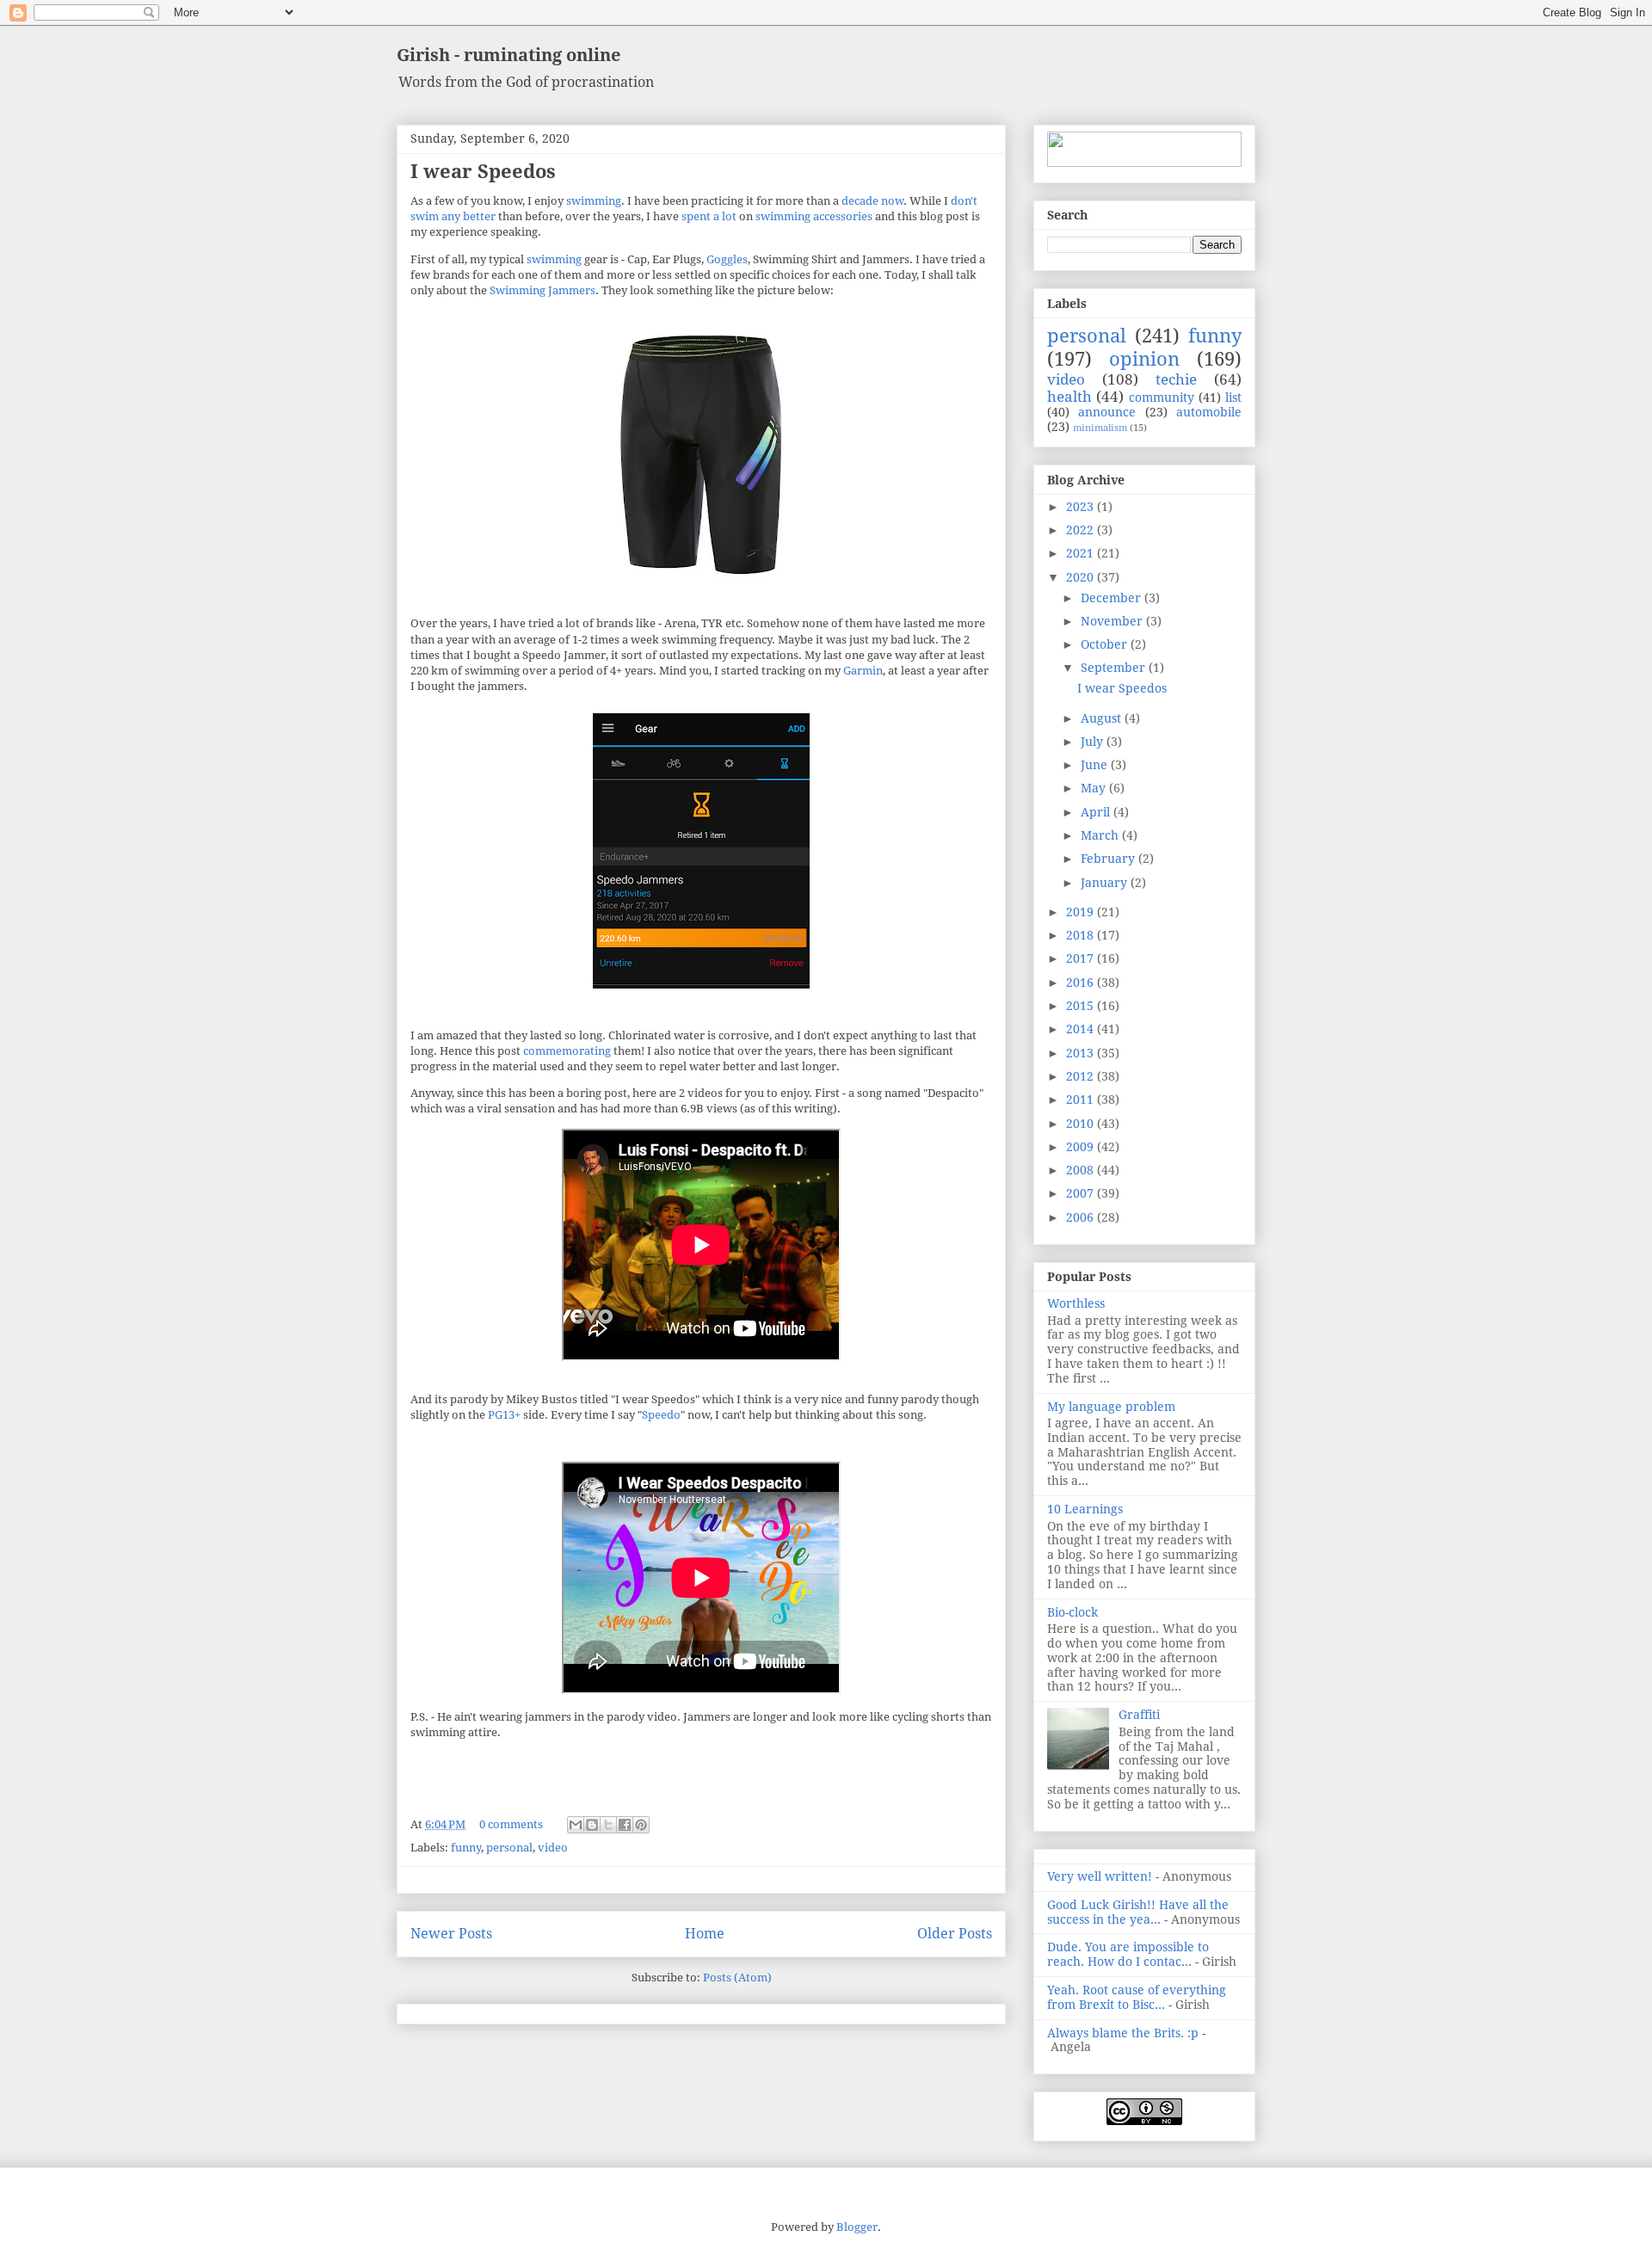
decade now (872, 201)
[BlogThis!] (592, 1825)
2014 (1082, 1029)
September (1115, 668)
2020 (1082, 577)
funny (466, 1848)
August (1103, 718)
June (1096, 765)
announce (1107, 412)
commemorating (567, 1051)
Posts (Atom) (737, 1978)
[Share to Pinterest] (641, 1825)
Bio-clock (1073, 1612)
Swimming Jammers (542, 290)
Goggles (727, 259)
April (1097, 812)
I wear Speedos (483, 172)
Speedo (661, 1415)
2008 (1082, 1170)
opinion (1144, 359)
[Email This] (576, 1825)
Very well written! (1100, 1876)
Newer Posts (451, 1934)
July (1094, 742)
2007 (1082, 1193)
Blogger (857, 2227)
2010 (1082, 1124)
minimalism (1100, 428)
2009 (1082, 1147)
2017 (1082, 958)
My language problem (1111, 1407)
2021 (1082, 553)
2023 (1082, 507)
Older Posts (955, 1934)
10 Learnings (1085, 1509)
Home (705, 1934)
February (1110, 859)
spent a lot (709, 216)
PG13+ (504, 1415)
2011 (1082, 1100)
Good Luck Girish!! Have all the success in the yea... (1138, 1912)
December (1113, 598)
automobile (1209, 412)
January (1106, 883)
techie (1176, 379)
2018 (1082, 935)
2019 (1082, 912)
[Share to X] (608, 1825)
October (1106, 644)
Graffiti (1139, 1715)
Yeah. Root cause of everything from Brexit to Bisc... (1137, 1997)
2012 (1082, 1076)
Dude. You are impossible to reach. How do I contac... (1128, 1954)
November (1113, 621)
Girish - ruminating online (509, 55)
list (1233, 397)
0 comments (511, 1824)
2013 (1082, 1053)
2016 (1082, 983)
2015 (1082, 1006)
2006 (1082, 1217)
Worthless (1076, 1303)
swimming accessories (814, 216)
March (1101, 835)
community (1162, 397)
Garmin (863, 671)
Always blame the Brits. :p (1123, 2033)
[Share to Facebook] (625, 1825)
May (1095, 788)
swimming (594, 201)
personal (509, 1848)
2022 (1082, 530)
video (553, 1848)
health (1069, 397)
